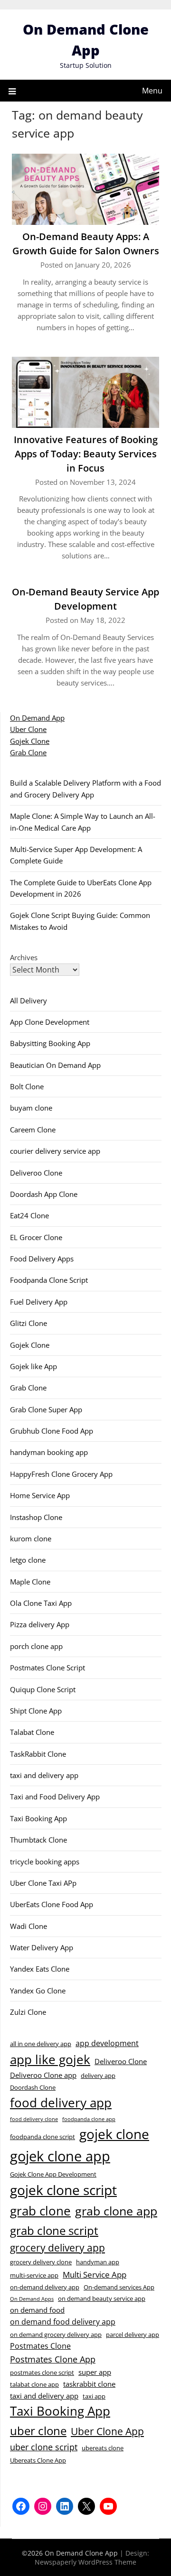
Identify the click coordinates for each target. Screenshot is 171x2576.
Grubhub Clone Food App (52, 1431)
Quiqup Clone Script (43, 1689)
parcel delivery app (133, 2335)
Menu (152, 91)
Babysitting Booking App (50, 1043)
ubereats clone (103, 2448)
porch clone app (36, 1646)
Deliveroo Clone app (43, 2075)
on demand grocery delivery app (56, 2335)
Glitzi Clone (28, 1323)
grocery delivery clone (41, 2262)
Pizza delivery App (40, 1624)
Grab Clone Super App (46, 1409)
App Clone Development (50, 1022)
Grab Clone (28, 752)
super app (95, 2372)
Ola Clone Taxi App (41, 1603)
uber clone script (44, 2447)
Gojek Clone (30, 741)
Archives (24, 957)
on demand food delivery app (63, 2322)
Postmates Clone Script (47, 1668)
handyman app (98, 2262)
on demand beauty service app (102, 2298)
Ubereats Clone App (38, 2460)
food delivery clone (34, 2119)
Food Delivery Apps (42, 1259)
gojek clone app (60, 2156)
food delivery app (61, 2103)
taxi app (94, 2396)
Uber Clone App (107, 2431)
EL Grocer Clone (36, 1237)
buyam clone (31, 1108)
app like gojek (50, 2059)
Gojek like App (33, 1366)
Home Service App (40, 1495)
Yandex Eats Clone (40, 1969)
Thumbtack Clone (38, 1840)
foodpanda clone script (43, 2137)
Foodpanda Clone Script (49, 1280)
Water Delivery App (42, 1947)
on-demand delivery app (45, 2287)
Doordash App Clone (44, 1194)
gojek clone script (63, 2190)
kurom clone (31, 1538)
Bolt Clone (27, 1086)
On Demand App (37, 718)
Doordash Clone (33, 2087)
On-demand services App (119, 2287)
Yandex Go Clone (38, 1991)
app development (107, 2043)
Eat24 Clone (29, 1215)
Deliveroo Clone (36, 1173)
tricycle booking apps (45, 1862)
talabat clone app (34, 2384)
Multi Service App (95, 2274)
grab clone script (54, 2230)
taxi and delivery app (44, 1775)
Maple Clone (30, 1582)
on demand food (37, 2310)
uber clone (38, 2431)
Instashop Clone (36, 1517)
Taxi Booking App (38, 1818)
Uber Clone (28, 729)
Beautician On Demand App (55, 1065)
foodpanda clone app (89, 2119)
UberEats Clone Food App (52, 1904)
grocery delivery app (57, 2248)
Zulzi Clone (28, 2012)
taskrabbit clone (89, 2384)
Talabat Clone (32, 1732)
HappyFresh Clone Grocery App (61, 1474)
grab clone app (116, 2211)
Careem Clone (33, 1130)
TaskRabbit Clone (38, 1754)
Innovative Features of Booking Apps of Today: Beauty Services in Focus (86, 454)
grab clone (40, 2211)
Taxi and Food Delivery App (55, 1797)
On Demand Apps (32, 2299)
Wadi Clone (28, 1926)
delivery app (98, 2076)
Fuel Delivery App (39, 1302)
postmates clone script (42, 2372)
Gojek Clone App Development (53, 2174)
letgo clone (28, 1560)
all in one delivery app (41, 2044)
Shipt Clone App (36, 1711)
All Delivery (28, 1001)
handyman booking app (49, 1452)
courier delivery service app (55, 1151)
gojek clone (114, 2134)
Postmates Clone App (53, 2359)
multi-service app (34, 2275)
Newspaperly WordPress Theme (85, 2562)
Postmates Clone (40, 2346)
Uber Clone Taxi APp (43, 1883)
